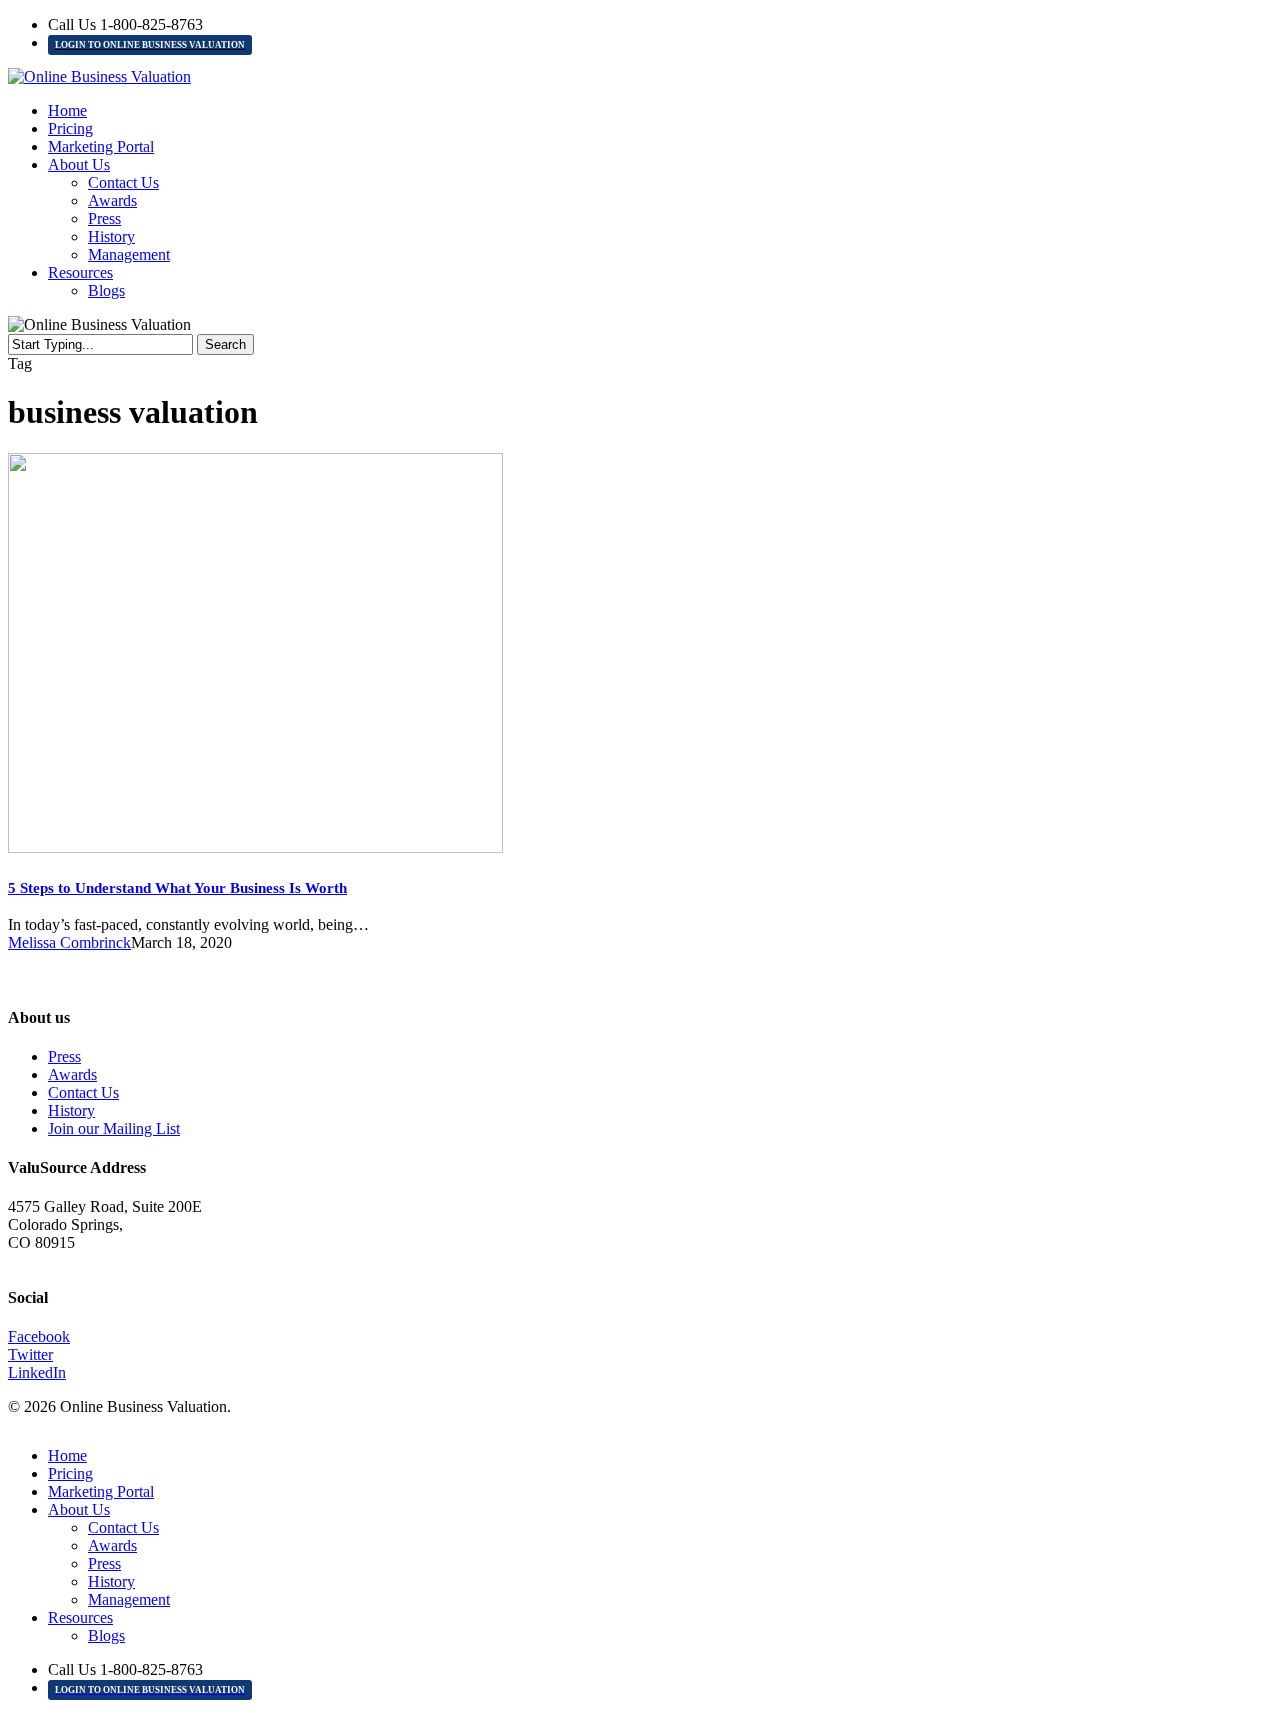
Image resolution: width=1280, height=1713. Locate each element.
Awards (72, 1074)
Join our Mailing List (114, 1128)
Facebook (39, 1336)
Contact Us (83, 1092)
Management (129, 1599)
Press (64, 1056)
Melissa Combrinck (69, 942)
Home (67, 1455)
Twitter (30, 1354)
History (71, 1110)
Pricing (70, 1473)
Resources (80, 1617)
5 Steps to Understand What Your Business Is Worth (177, 888)
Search (225, 344)
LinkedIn (37, 1372)
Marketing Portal (101, 1491)
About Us (79, 1509)
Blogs (106, 1635)
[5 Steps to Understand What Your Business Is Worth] (255, 847)
